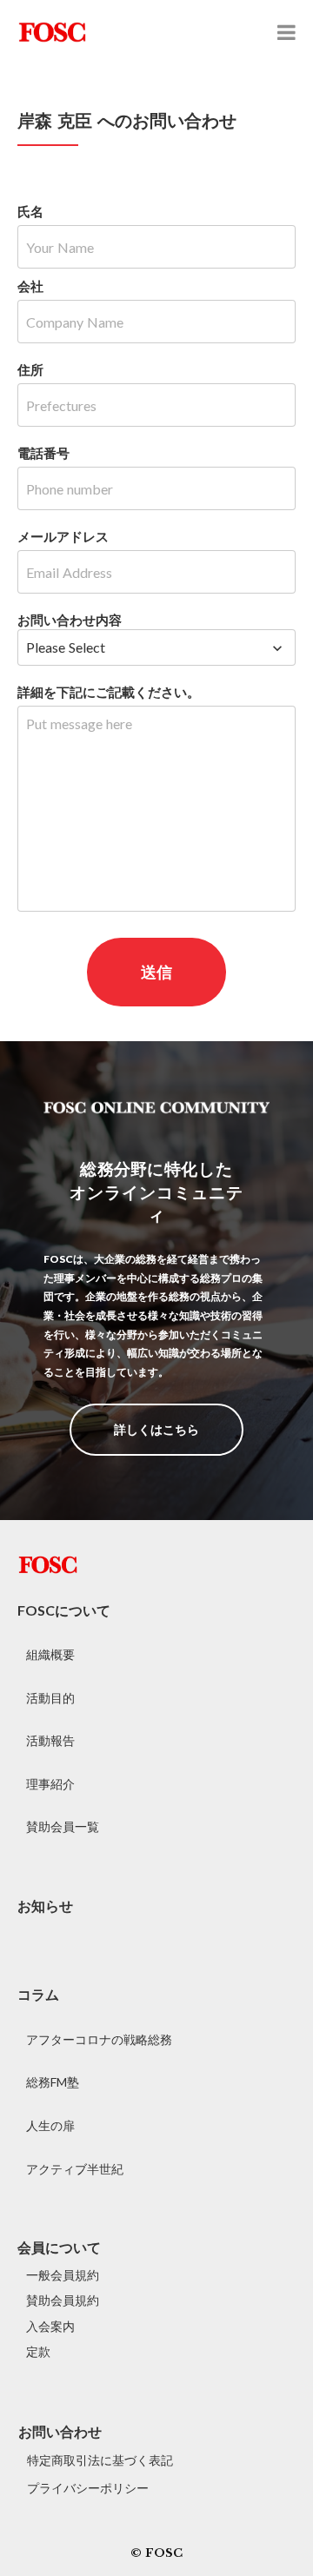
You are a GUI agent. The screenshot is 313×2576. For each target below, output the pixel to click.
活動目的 (50, 1698)
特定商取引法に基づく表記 (100, 2460)
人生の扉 (50, 2125)
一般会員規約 (63, 2275)
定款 (38, 2351)
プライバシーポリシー (88, 2488)
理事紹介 (50, 1784)
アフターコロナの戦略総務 (99, 2039)
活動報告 (50, 1740)
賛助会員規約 (63, 2300)
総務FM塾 (53, 2082)
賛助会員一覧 (63, 1826)
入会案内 (50, 2326)
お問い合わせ (60, 2431)
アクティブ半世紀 (75, 2169)
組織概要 (50, 1654)
